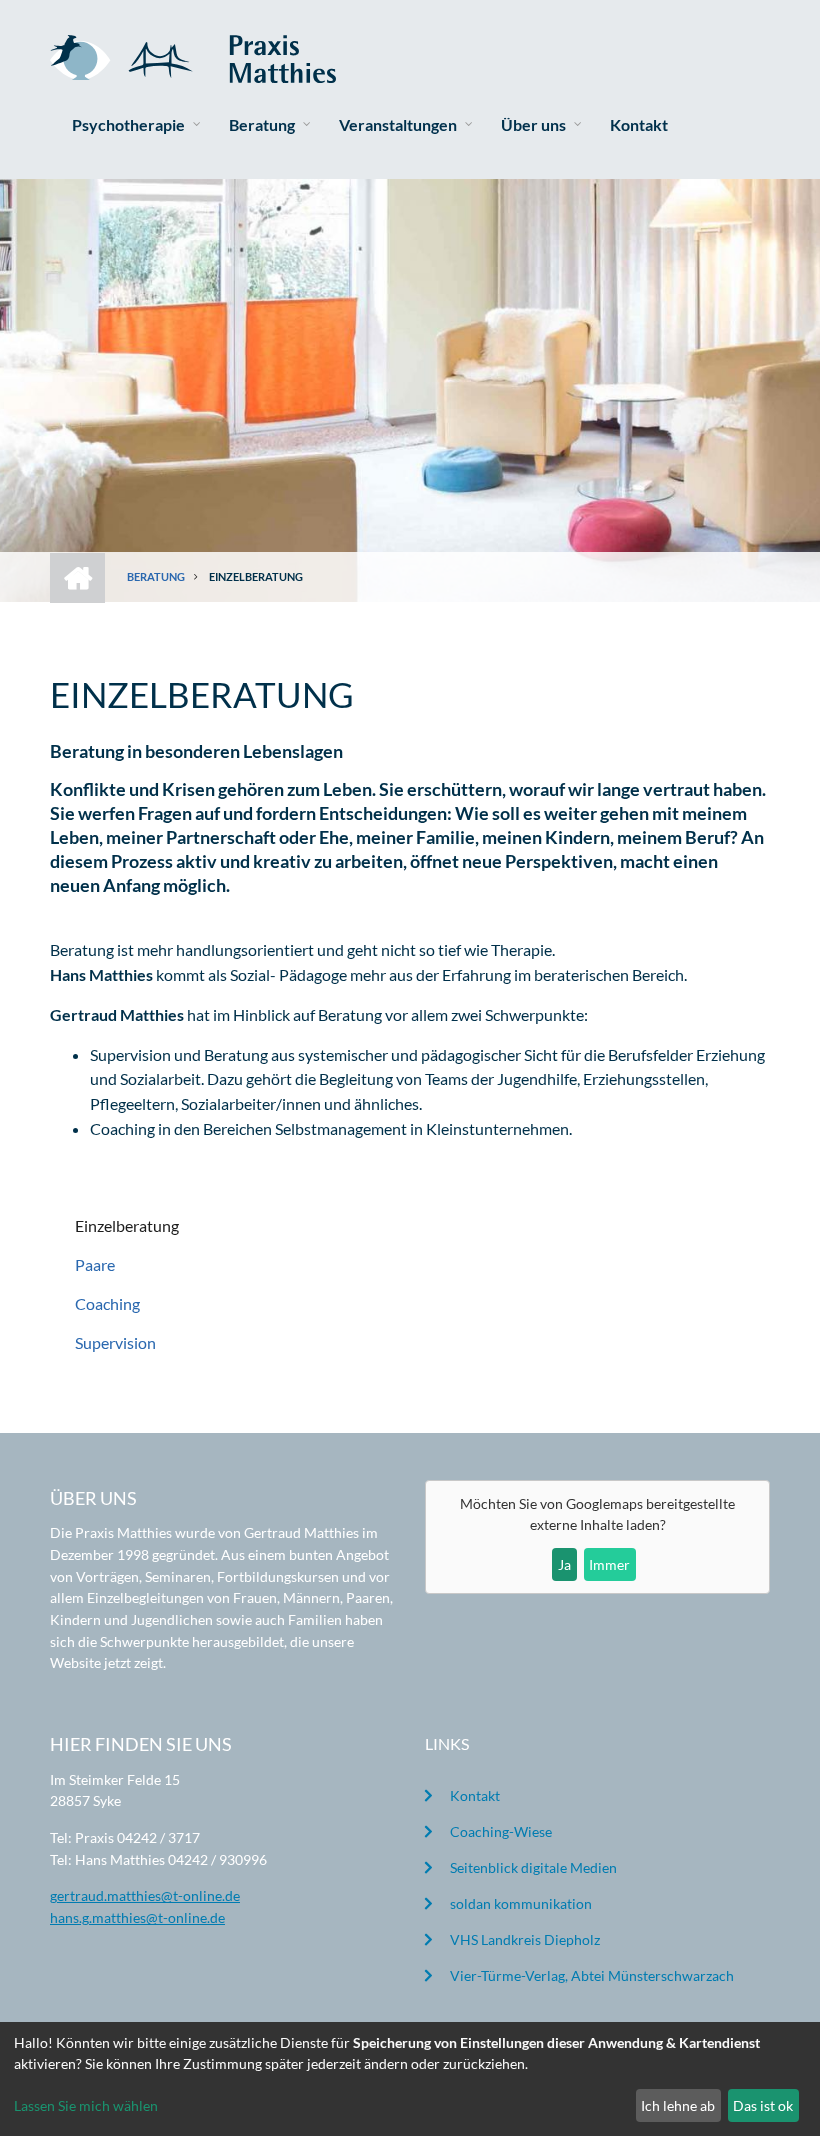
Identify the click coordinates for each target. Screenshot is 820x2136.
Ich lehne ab (678, 2105)
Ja (564, 1564)
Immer (609, 1564)
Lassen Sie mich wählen (86, 2105)
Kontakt (639, 124)
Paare (95, 1264)
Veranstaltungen (398, 124)
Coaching (107, 1303)
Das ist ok (763, 2105)
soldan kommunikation (521, 1903)
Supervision (115, 1342)
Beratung (262, 124)
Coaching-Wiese (501, 1831)
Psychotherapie (128, 124)
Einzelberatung (127, 1225)
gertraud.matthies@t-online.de (145, 1895)
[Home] (193, 56)
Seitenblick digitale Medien (533, 1867)
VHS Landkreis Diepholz (525, 1939)
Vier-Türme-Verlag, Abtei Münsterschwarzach (592, 1975)
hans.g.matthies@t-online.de (137, 1917)
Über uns (533, 124)
